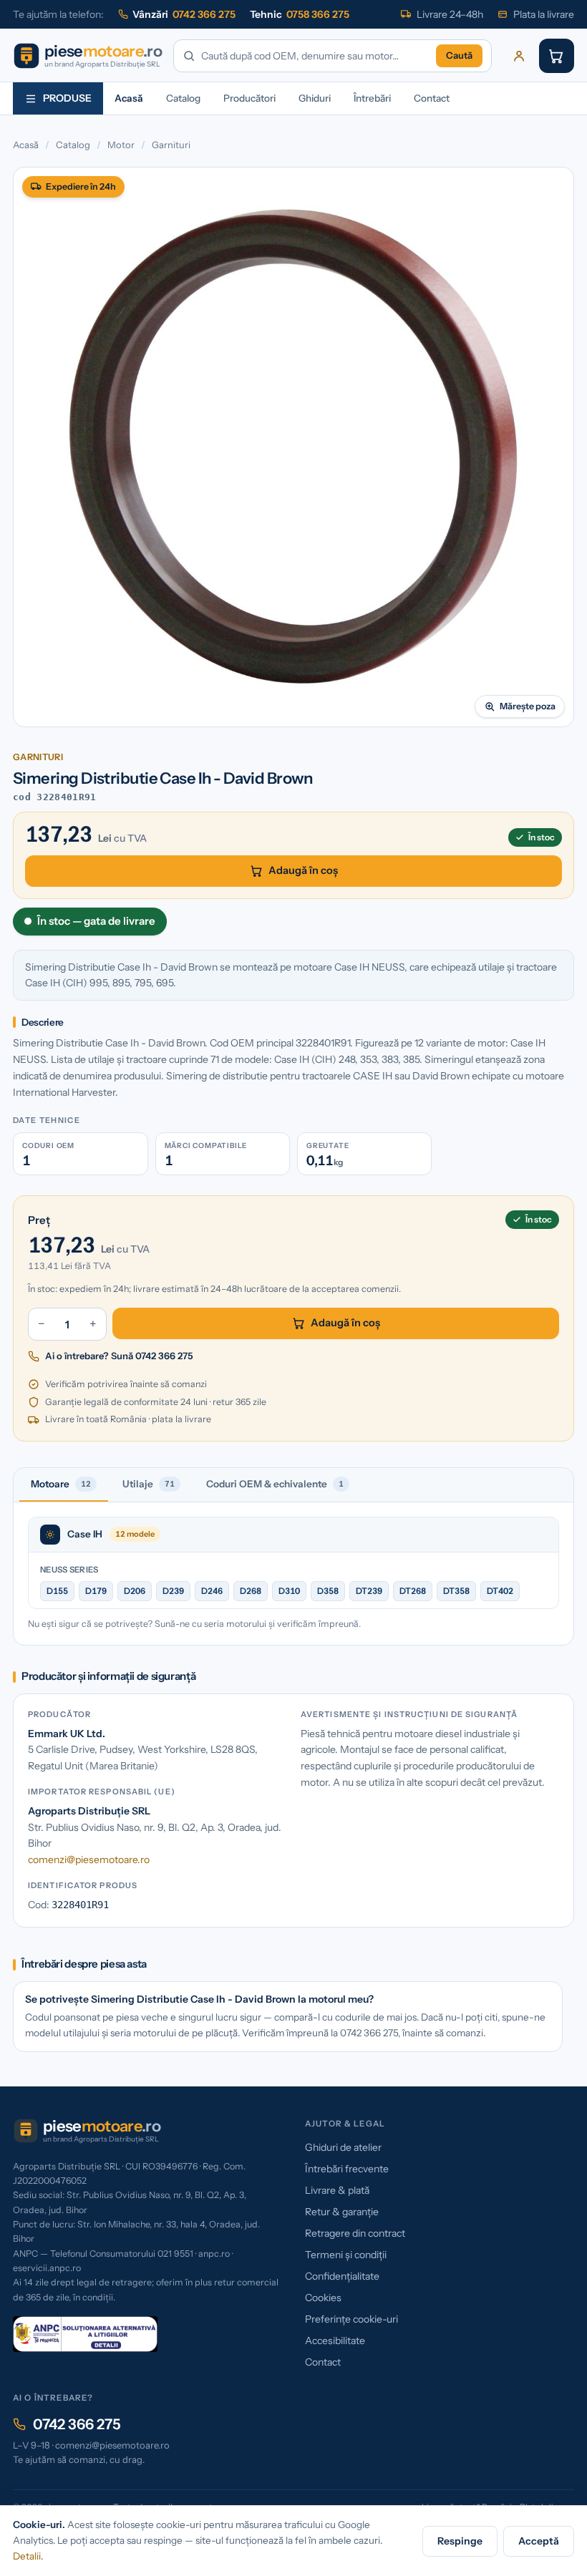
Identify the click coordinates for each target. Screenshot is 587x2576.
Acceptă (539, 2541)
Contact (432, 98)
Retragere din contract (355, 2233)
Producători (249, 98)
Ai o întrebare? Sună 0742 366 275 (119, 1356)
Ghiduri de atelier (343, 2147)
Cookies (323, 2298)
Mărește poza (528, 706)
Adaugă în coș (303, 870)
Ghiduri (315, 98)
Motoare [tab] (61, 1484)
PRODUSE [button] (67, 98)
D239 (173, 1591)
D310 (289, 1591)
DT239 (369, 1591)
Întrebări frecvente (347, 2169)
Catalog (183, 98)
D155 (57, 1591)
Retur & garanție (342, 2212)
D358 (328, 1591)
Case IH (85, 1534)
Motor (121, 145)
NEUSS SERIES (69, 1570)
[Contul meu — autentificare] (519, 56)
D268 (251, 1591)
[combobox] (316, 56)
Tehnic (300, 14)
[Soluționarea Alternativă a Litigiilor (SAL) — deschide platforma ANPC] (85, 2334)
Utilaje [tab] (149, 1484)
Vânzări (184, 14)
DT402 (500, 1591)
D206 (135, 1591)
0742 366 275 (77, 2424)
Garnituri (171, 145)
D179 (96, 1591)
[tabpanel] (293, 1574)
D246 (212, 1591)
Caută (459, 55)
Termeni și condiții (346, 2255)
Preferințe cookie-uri (351, 2319)
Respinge (460, 2541)
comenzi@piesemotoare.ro (89, 1860)
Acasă (129, 98)
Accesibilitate (335, 2341)
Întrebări (372, 98)
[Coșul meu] (557, 56)
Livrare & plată (337, 2190)
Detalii (27, 2556)
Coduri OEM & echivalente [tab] (275, 1484)
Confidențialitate (342, 2276)
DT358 (456, 1591)
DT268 (413, 1591)
